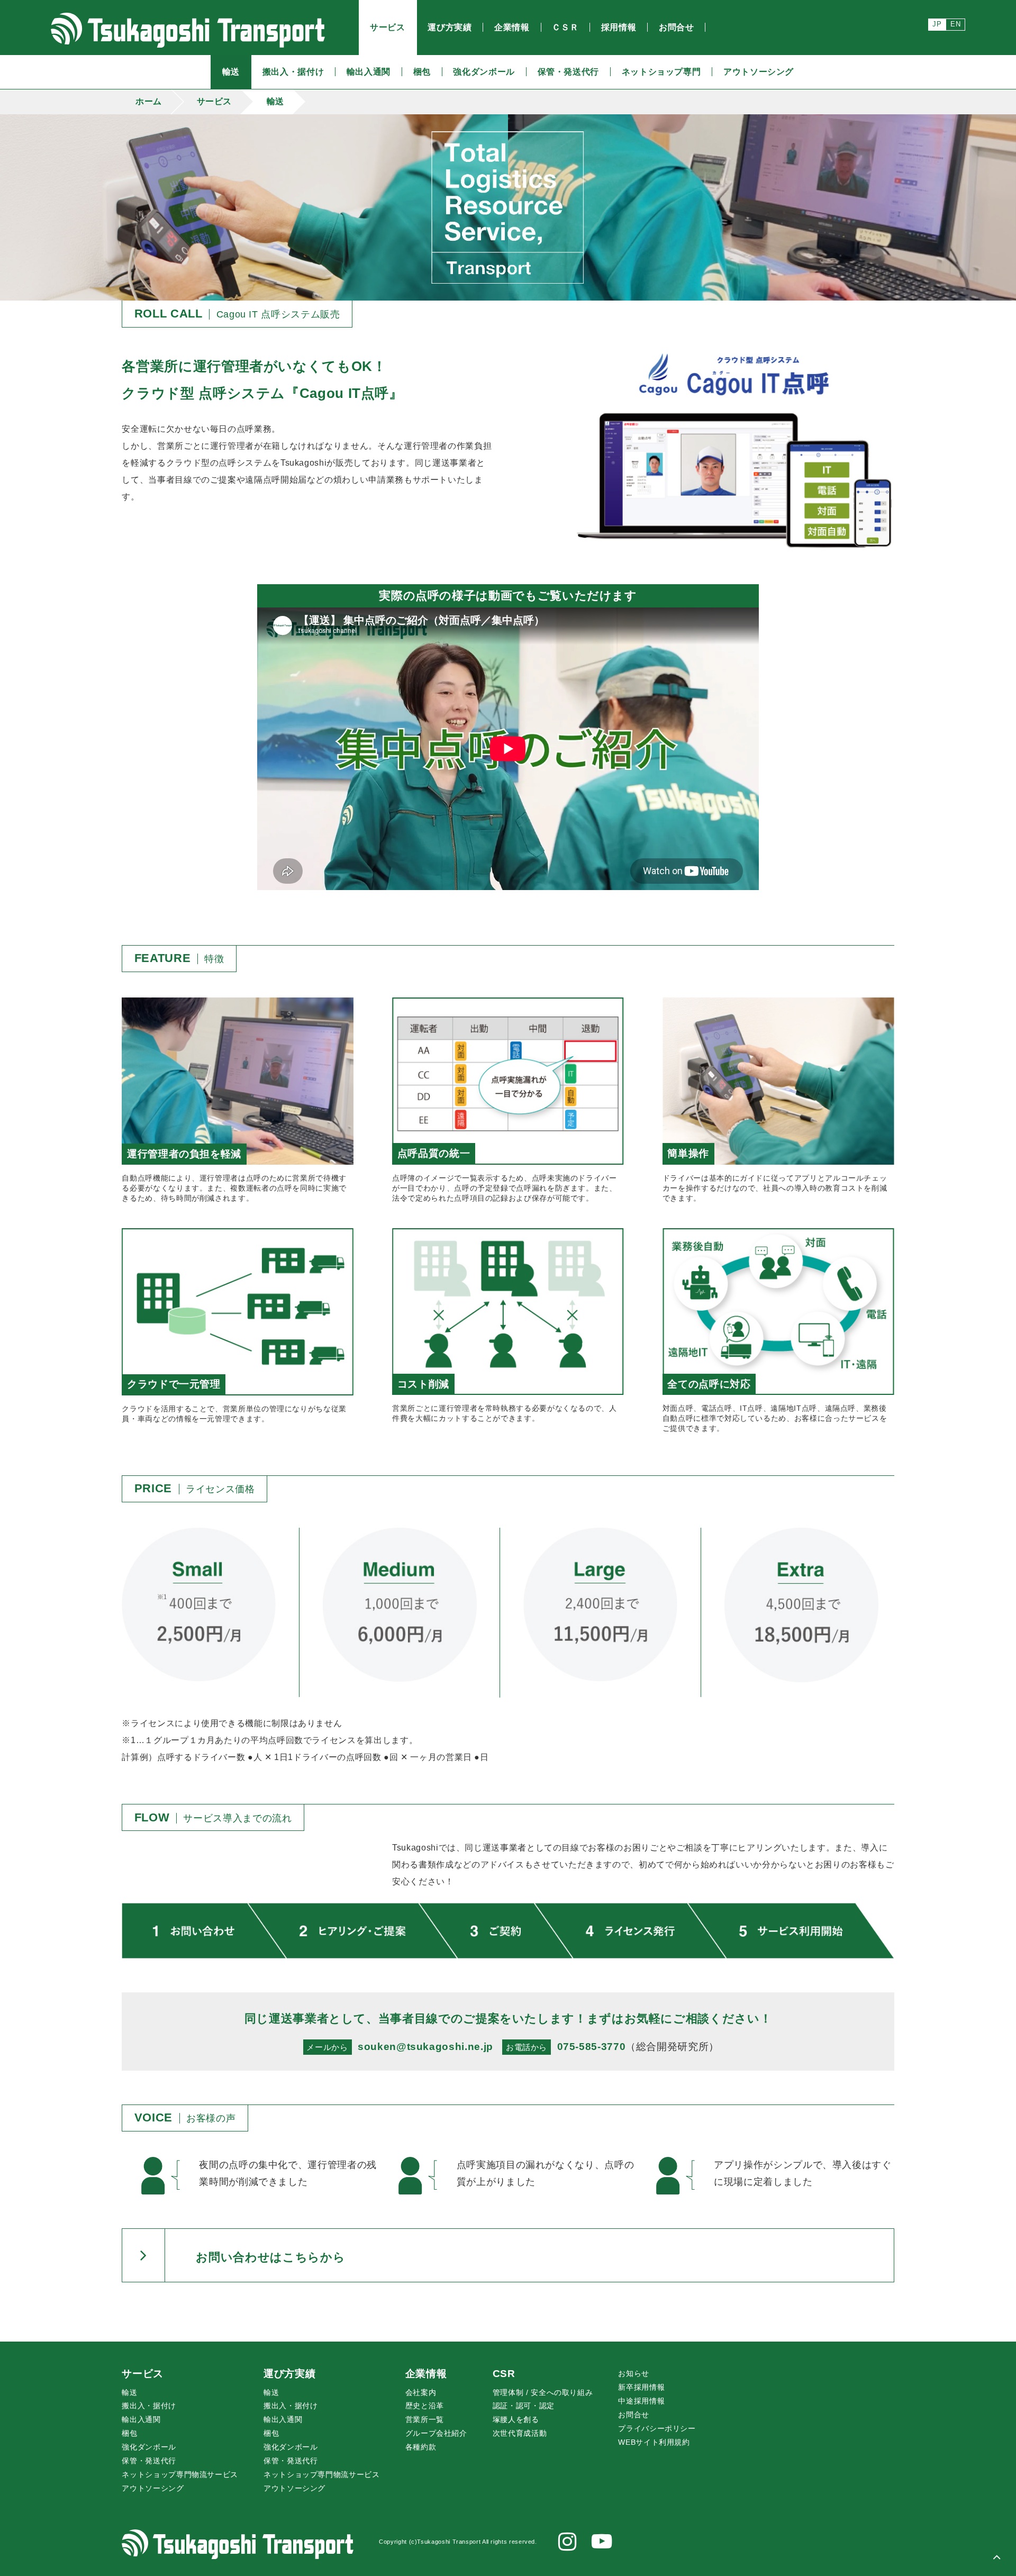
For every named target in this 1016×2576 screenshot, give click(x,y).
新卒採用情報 (641, 2387)
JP (937, 24)
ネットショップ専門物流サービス (180, 2474)
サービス (215, 101)
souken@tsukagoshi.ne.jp (425, 2047)
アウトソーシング (153, 2488)
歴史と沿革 (425, 2406)
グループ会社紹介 (436, 2433)
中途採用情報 (641, 2401)
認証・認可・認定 (524, 2406)
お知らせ (634, 2373)
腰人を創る (516, 2419)
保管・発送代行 (149, 2461)
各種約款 (421, 2447)
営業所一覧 (425, 2419)
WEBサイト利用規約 (654, 2442)
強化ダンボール (149, 2447)
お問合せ (634, 2415)
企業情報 (426, 2374)
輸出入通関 (141, 2419)
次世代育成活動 (520, 2433)
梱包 (129, 2433)
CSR (504, 2374)
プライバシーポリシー (657, 2428)
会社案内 (421, 2392)
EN (955, 24)
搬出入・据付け (149, 2406)
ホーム (149, 101)
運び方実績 (289, 2374)
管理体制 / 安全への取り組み (543, 2392)
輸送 (275, 101)
